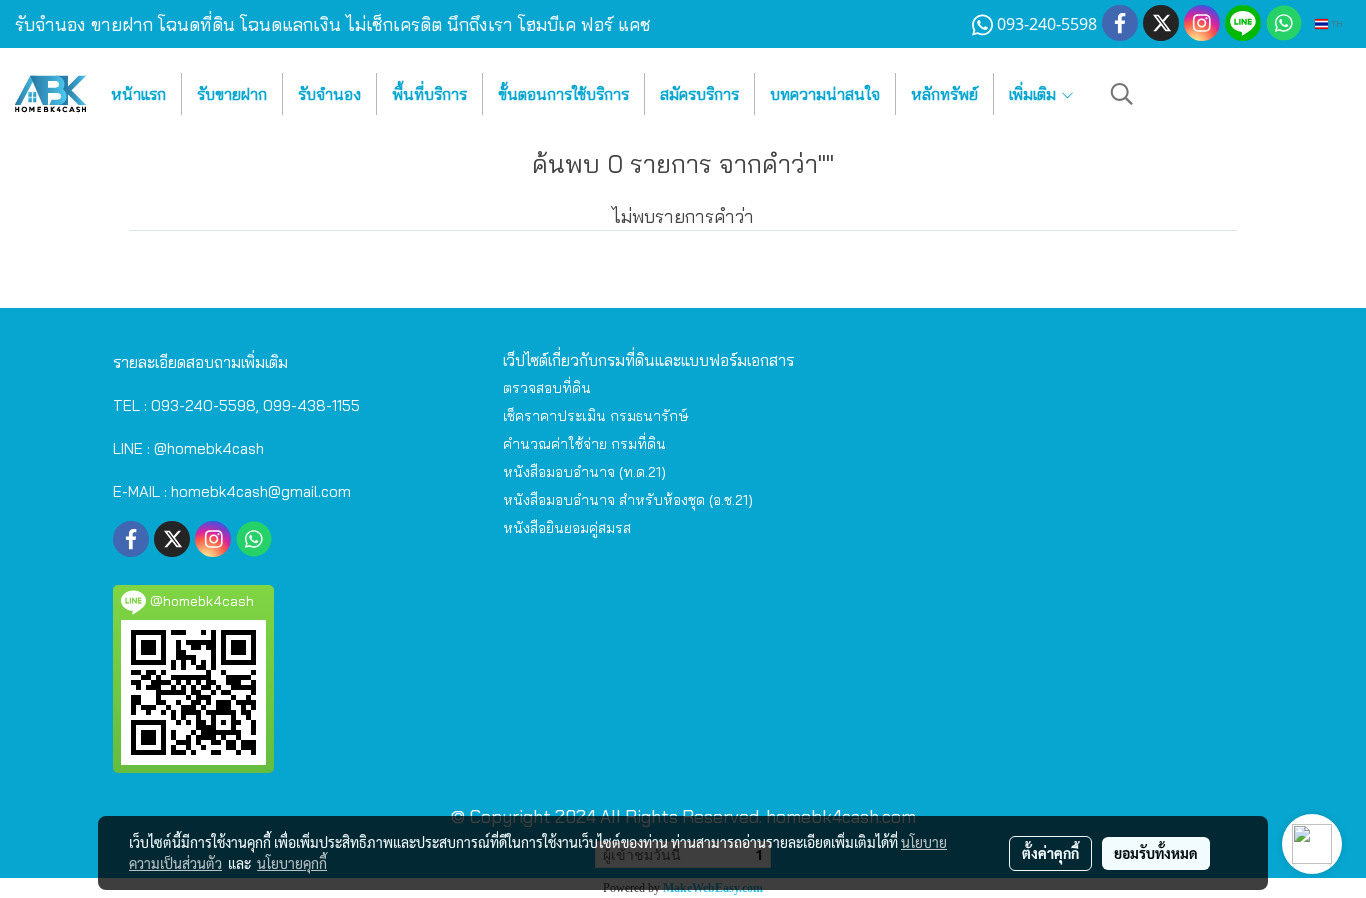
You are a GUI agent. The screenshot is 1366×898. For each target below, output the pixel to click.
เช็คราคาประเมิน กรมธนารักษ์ (596, 416)
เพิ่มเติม (1034, 94)
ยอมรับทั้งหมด (1156, 853)
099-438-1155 (311, 405)
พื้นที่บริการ (429, 94)
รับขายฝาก (232, 94)
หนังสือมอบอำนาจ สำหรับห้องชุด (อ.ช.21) (628, 500)
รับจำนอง (329, 94)
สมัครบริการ (699, 94)
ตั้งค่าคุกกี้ (1050, 853)
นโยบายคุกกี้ (292, 863)
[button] (1122, 94)
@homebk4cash (209, 448)
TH (1335, 23)
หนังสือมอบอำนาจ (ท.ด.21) (584, 472)
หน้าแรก (138, 94)
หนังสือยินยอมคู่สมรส (567, 528)
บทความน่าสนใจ (825, 94)
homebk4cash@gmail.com (261, 491)
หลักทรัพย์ (944, 94)
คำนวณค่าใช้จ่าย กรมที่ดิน (584, 444)
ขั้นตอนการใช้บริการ (563, 94)
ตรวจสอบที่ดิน (547, 388)
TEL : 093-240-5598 (184, 405)
